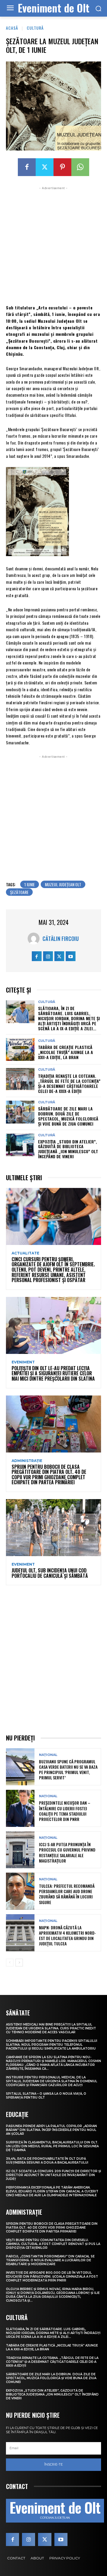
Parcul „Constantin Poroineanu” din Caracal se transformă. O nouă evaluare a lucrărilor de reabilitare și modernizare (50, 2260)
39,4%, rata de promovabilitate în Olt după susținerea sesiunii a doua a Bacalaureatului (47, 2161)
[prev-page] (10, 1963)
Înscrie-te (53, 2464)
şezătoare (19, 892)
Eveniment (23, 1362)
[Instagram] (48, 956)
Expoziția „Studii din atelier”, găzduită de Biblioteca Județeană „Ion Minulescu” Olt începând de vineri (68, 1149)
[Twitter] (45, 167)
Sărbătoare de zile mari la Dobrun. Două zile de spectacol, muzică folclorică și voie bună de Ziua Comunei (68, 1116)
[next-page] (19, 1963)
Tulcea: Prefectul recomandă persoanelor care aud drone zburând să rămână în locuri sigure (67, 1894)
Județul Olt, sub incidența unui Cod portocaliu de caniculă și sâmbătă (50, 1573)
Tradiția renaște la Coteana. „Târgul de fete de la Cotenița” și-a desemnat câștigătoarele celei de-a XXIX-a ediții (69, 1083)
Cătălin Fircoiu (61, 939)
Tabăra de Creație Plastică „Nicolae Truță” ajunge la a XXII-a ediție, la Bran (66, 1052)
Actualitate (25, 1253)
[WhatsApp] (80, 167)
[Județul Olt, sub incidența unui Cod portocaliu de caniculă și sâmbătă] (53, 1528)
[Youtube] (71, 956)
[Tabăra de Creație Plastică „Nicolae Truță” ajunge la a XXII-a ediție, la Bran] (20, 1049)
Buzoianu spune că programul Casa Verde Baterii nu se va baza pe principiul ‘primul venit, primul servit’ (68, 1770)
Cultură (35, 28)
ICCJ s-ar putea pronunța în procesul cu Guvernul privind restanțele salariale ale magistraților (67, 1852)
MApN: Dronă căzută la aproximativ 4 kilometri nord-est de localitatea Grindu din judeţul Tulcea (67, 1936)
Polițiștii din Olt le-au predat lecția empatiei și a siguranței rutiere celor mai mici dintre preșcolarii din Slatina (53, 1373)
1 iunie (30, 884)
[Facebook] (27, 167)
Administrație (27, 1461)
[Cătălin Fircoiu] (35, 939)
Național (48, 1755)
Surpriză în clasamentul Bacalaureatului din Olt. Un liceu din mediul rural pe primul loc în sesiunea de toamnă (52, 2146)
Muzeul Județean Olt (63, 884)
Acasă (12, 28)
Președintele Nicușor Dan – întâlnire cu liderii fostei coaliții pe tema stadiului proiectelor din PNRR (65, 1811)
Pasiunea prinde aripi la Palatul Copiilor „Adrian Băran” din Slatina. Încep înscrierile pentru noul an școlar (51, 2130)
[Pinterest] (62, 167)
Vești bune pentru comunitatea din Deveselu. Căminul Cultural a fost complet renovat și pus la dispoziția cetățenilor (53, 2244)
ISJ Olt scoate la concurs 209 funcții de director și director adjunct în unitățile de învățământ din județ (53, 2175)
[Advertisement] (53, 245)
